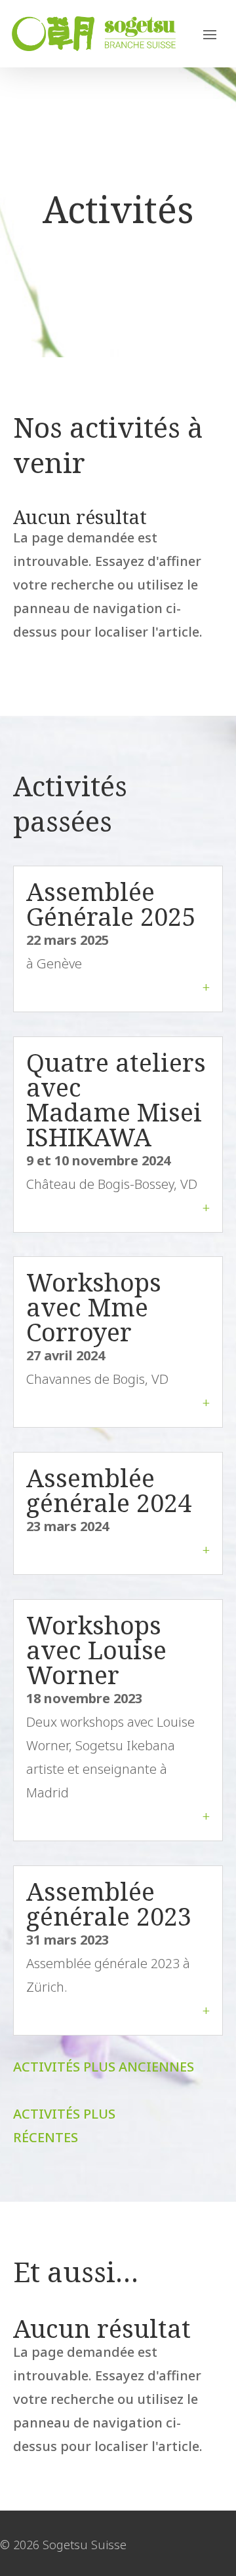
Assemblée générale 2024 (109, 1490)
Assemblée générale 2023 (109, 1903)
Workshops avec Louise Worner (96, 1650)
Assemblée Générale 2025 (111, 904)
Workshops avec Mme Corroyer (94, 1307)
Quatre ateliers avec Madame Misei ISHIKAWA (116, 1099)
